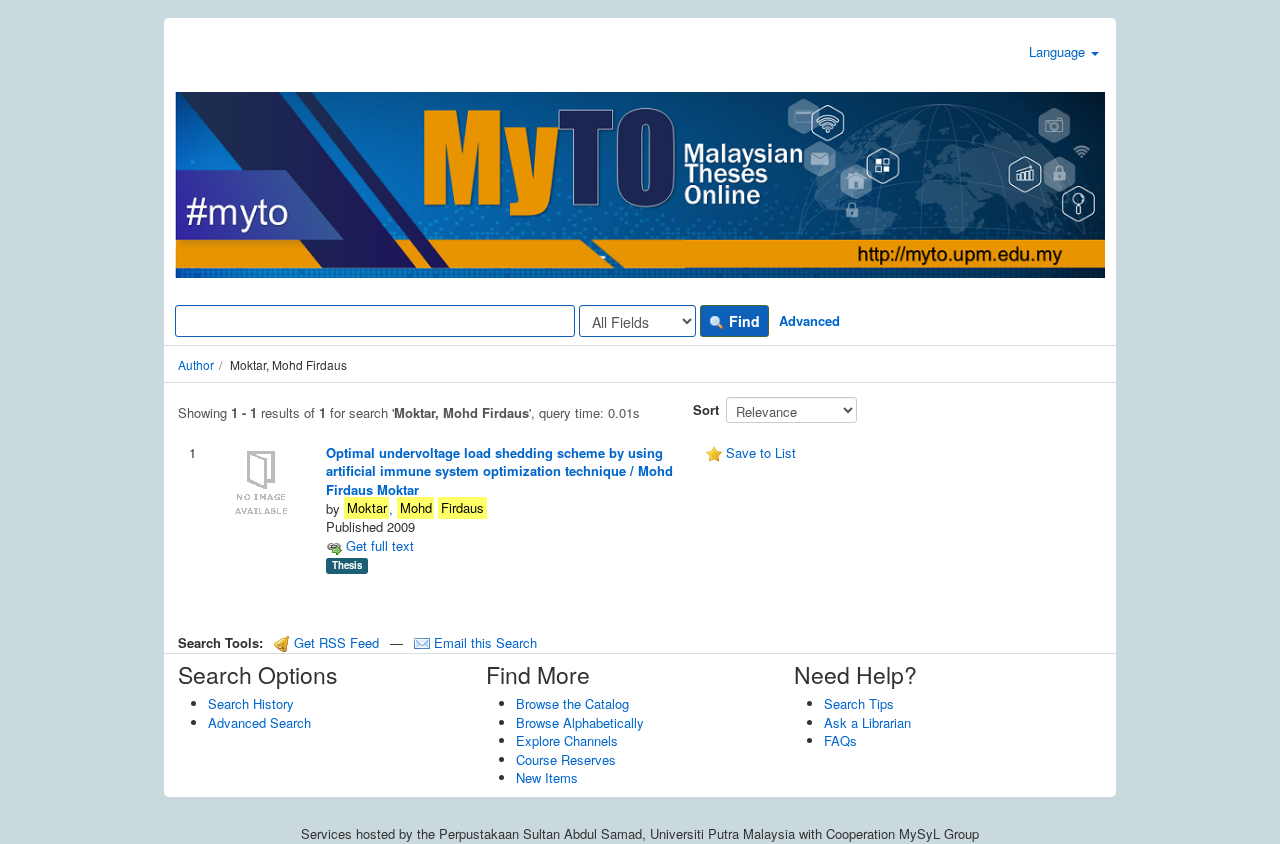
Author (196, 364)
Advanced (809, 320)
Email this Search (483, 642)
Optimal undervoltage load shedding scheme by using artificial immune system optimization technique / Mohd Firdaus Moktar (499, 471)
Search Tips (859, 703)
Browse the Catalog (572, 703)
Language (1059, 51)
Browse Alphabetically (580, 722)
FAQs (840, 740)
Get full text (378, 545)
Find (742, 321)
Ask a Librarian (867, 722)
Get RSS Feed (334, 642)
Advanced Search (259, 722)
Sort (706, 409)
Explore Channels (567, 740)
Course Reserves (566, 759)
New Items (547, 777)
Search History (251, 703)
